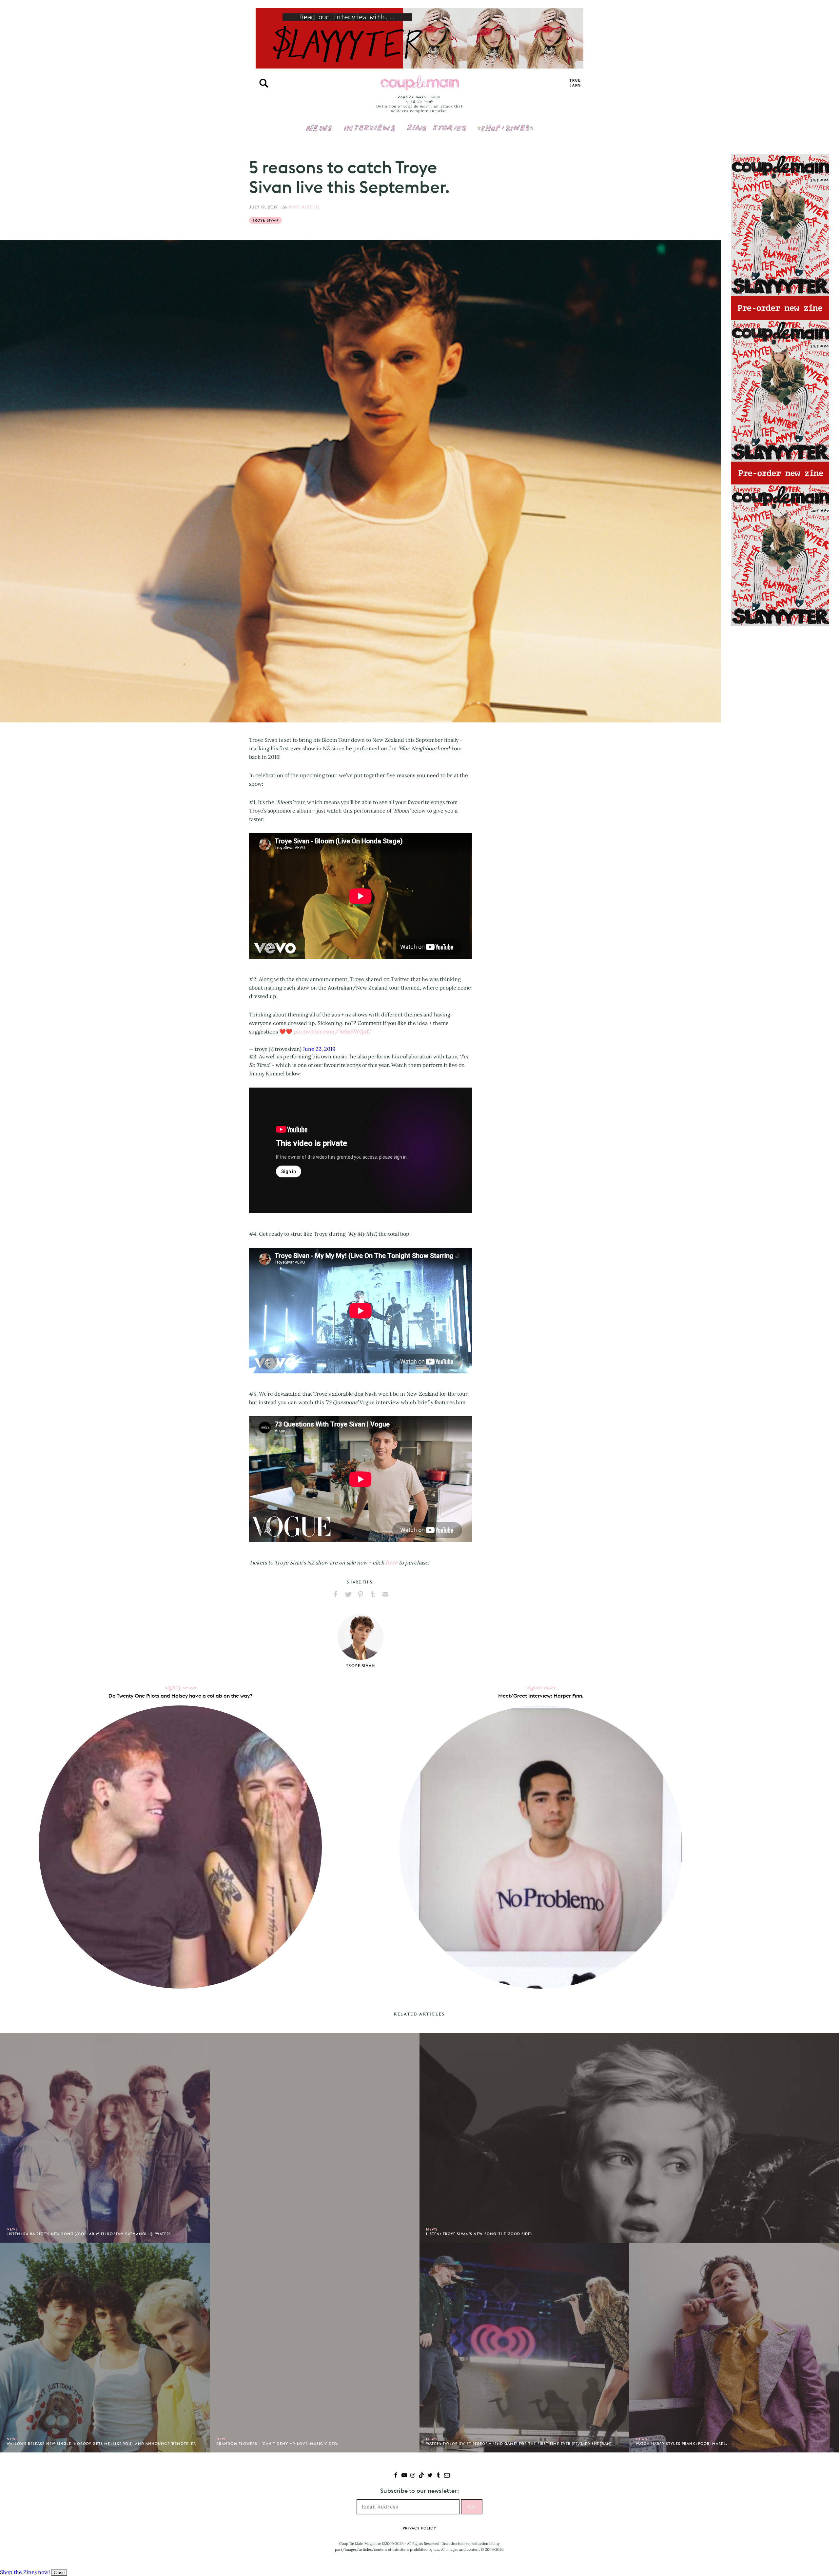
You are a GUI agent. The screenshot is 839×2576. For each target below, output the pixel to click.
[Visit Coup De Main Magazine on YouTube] (404, 2476)
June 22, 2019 (319, 1049)
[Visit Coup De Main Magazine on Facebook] (396, 2476)
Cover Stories (437, 124)
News (319, 132)
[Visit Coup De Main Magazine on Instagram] (413, 2476)
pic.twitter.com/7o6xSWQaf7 (332, 1032)
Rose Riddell (305, 207)
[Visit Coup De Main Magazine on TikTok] (421, 2476)
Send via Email (385, 1594)
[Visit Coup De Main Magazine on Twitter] (430, 2476)
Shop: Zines (505, 124)
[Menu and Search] (264, 83)
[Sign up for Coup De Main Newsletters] (447, 2476)
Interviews (370, 124)
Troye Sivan (265, 220)
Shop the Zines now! (25, 2572)
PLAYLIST (575, 83)
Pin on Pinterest (361, 1594)
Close (59, 2573)
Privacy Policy (419, 2528)
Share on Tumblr (373, 1594)
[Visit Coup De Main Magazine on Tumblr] (438, 2476)
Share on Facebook (336, 1594)
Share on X (348, 1594)
